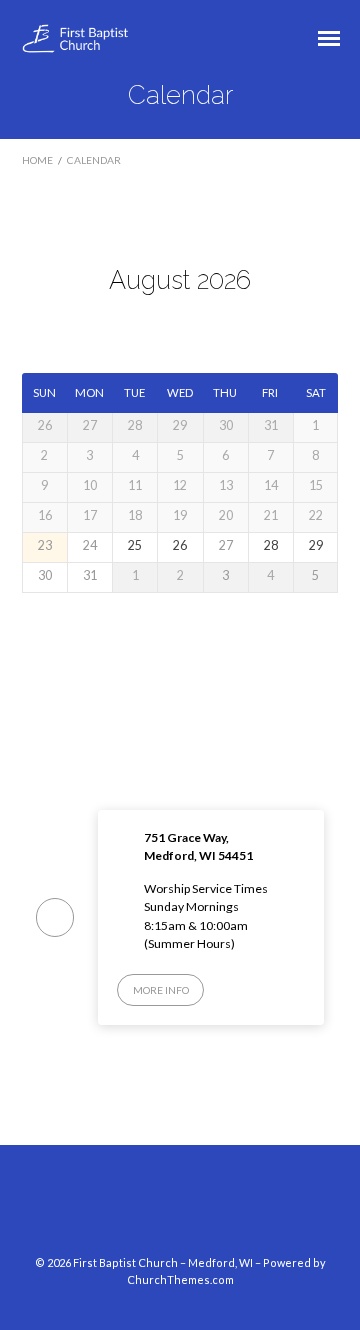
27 (226, 545)
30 (45, 575)
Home (37, 160)
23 (45, 545)
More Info (161, 990)
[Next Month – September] (148, 326)
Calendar (94, 160)
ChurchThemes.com (180, 1279)
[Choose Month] (178, 325)
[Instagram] (199, 1208)
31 (90, 575)
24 (90, 545)
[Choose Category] (210, 327)
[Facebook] (161, 1208)
